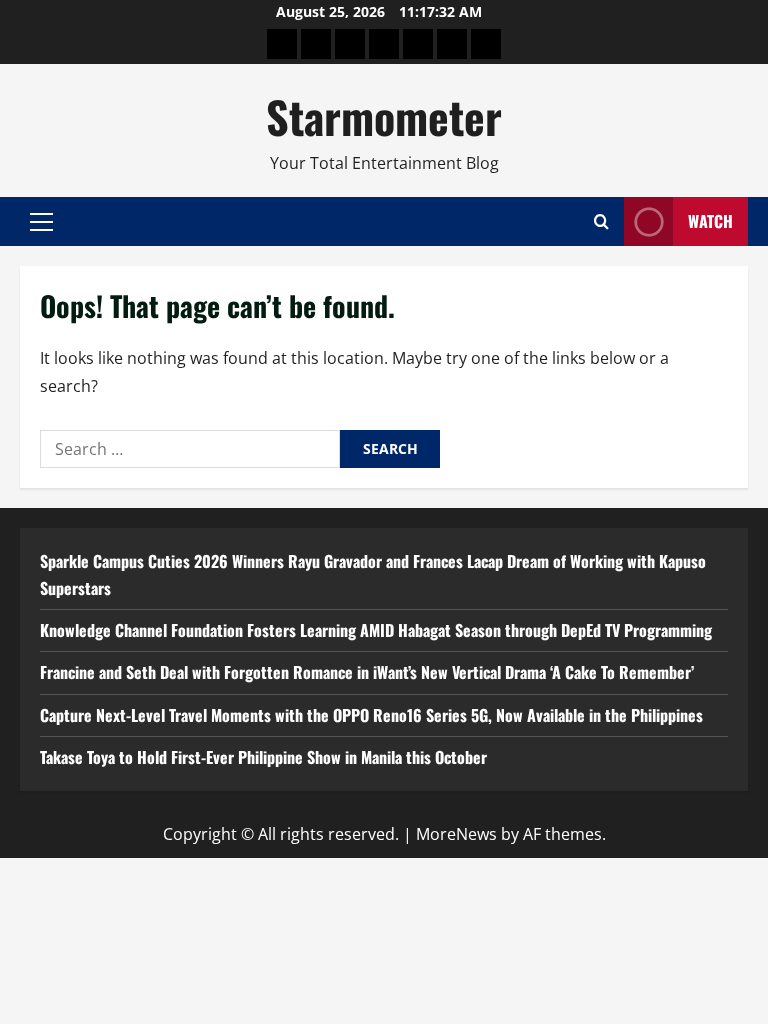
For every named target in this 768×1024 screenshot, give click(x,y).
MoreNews (456, 834)
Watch (710, 221)
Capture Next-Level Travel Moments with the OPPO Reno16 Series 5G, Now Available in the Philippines (371, 715)
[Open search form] (601, 221)
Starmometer (384, 116)
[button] (41, 222)
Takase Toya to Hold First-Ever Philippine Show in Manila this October (263, 757)
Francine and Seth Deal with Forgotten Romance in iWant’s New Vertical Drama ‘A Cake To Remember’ (367, 672)
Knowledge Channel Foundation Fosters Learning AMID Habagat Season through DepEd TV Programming (376, 630)
